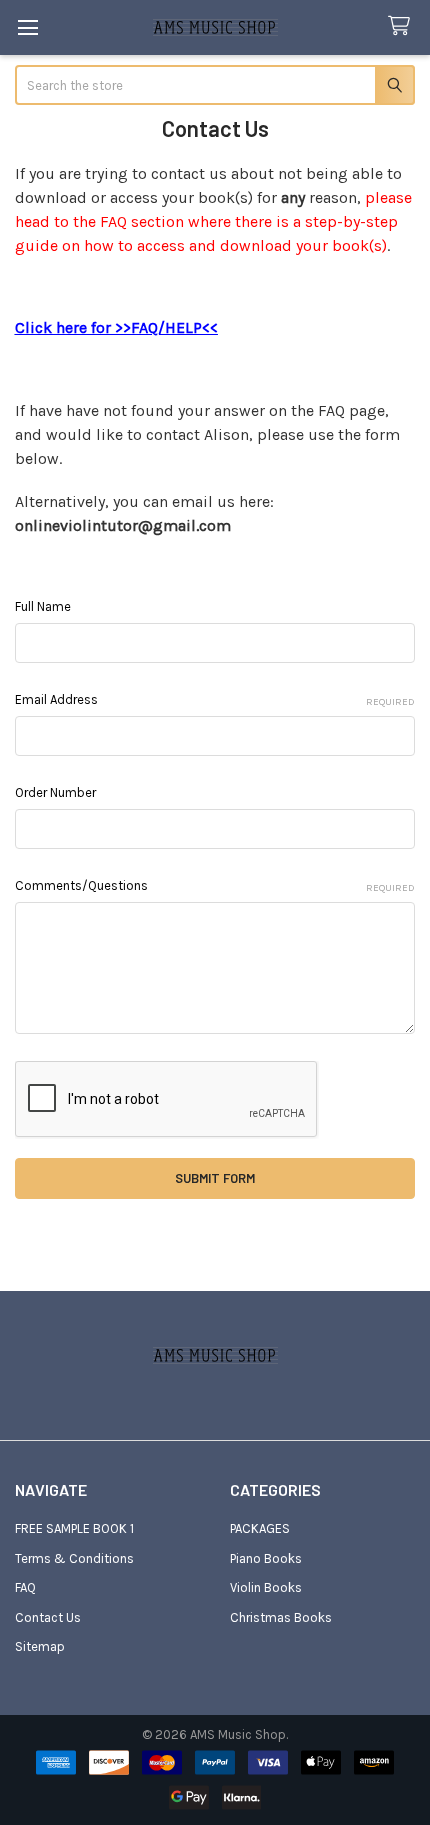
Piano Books (266, 1558)
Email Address (215, 700)
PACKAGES (260, 1528)
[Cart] (403, 26)
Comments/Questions (215, 886)
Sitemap (40, 1646)
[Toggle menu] (27, 27)
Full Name (43, 606)
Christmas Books (281, 1617)
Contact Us (48, 1617)
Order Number (55, 792)
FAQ (25, 1587)
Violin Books (266, 1587)
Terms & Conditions (74, 1558)
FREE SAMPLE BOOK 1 (74, 1528)
